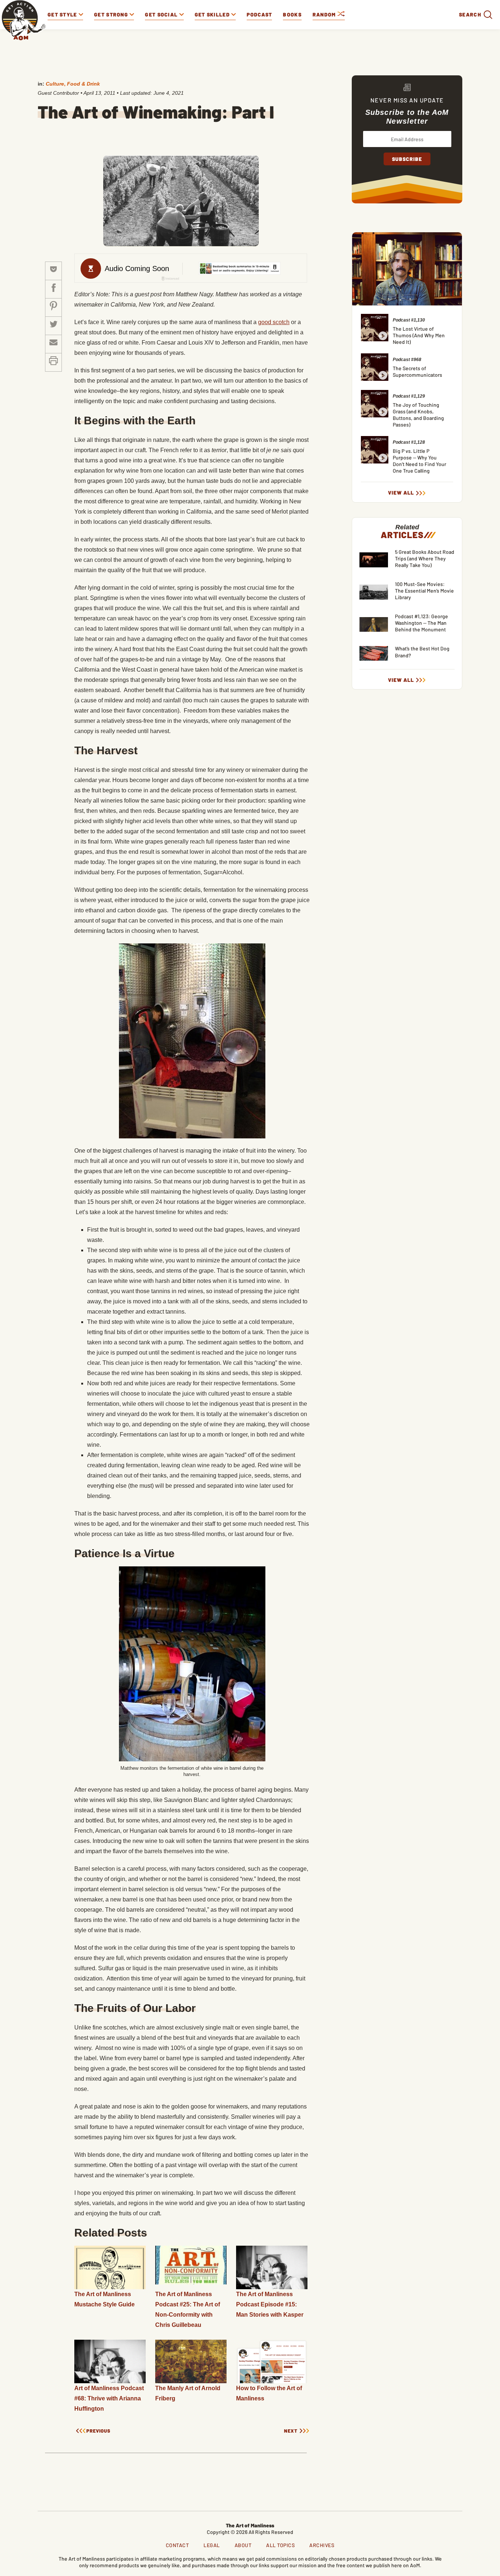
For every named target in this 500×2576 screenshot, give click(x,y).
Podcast (259, 14)
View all (401, 493)
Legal (212, 2545)
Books (292, 14)
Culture (55, 84)
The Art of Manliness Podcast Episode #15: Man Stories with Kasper (270, 2304)
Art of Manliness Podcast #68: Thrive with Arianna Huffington (109, 2398)
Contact (178, 2545)
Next (291, 2431)
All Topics (280, 2545)
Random (325, 14)
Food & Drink (83, 84)
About (243, 2545)
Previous (98, 2431)
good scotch (274, 322)
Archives (322, 2545)
